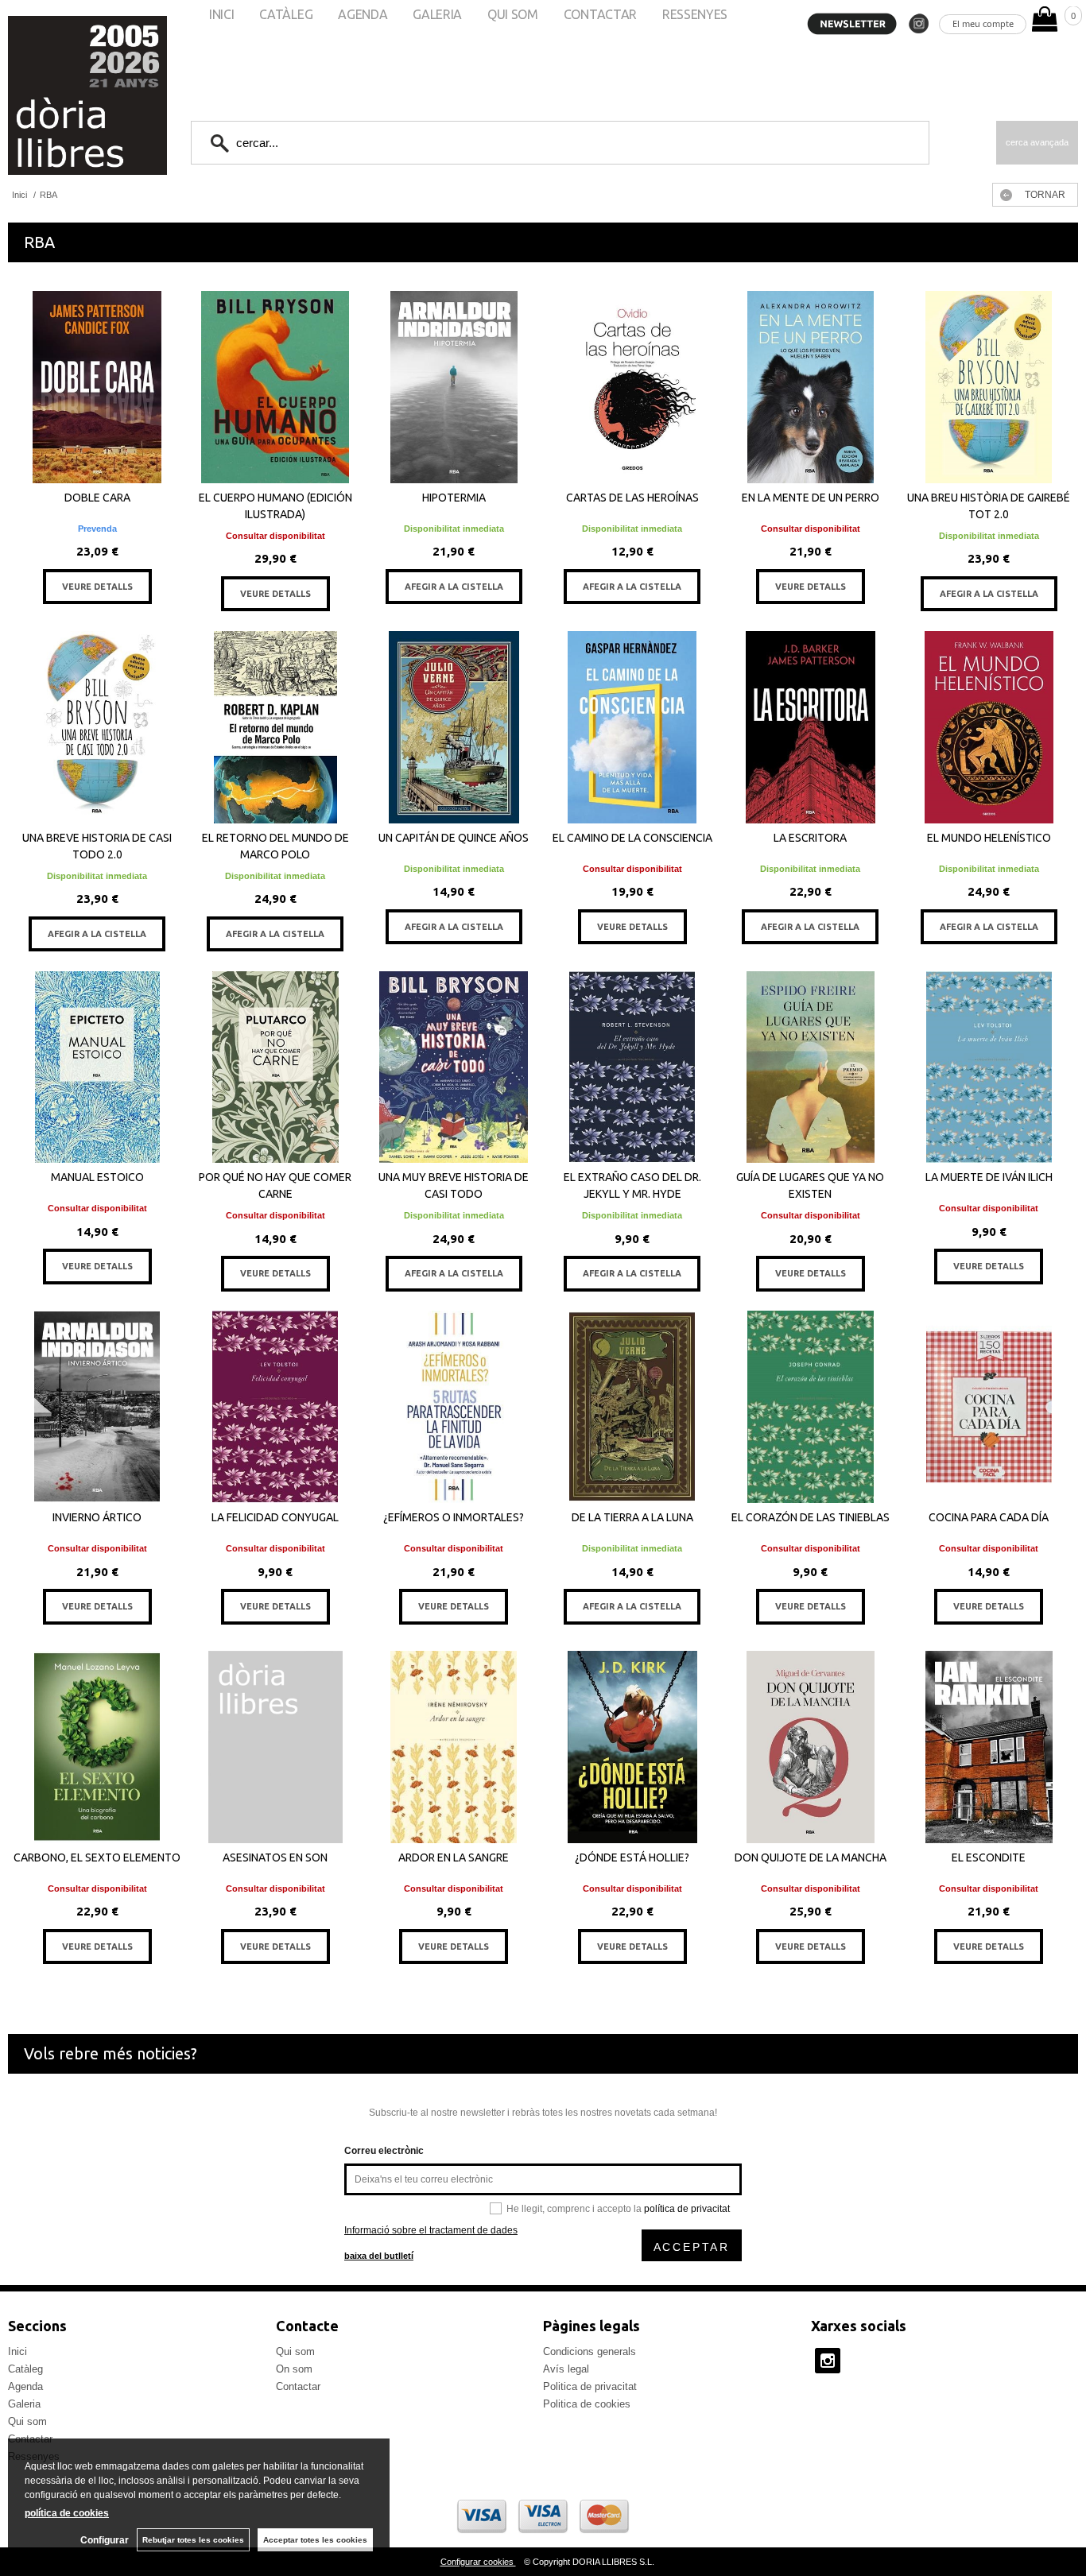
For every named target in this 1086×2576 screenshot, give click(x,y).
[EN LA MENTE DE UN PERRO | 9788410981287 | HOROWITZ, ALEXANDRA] (810, 387)
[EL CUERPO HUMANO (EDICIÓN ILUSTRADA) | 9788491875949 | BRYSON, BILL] (275, 387)
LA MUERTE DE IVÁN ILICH (989, 1177)
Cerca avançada (1037, 142)
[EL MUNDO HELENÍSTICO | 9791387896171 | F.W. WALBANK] (989, 727)
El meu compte (983, 23)
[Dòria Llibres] (40, 95)
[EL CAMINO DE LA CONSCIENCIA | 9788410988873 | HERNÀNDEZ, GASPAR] (632, 727)
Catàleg (25, 2369)
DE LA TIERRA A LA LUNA (632, 1517)
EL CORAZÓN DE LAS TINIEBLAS (811, 1517)
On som (294, 2369)
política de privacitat (687, 2209)
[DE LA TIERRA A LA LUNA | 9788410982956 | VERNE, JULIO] (632, 1407)
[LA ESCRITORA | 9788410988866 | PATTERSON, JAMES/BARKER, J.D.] (810, 727)
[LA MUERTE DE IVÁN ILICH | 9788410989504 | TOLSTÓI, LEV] (989, 1067)
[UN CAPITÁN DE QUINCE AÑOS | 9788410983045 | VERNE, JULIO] (454, 727)
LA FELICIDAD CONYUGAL (275, 1517)
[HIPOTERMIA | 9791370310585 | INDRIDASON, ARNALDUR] (454, 387)
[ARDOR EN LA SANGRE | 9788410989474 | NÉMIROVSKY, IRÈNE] (454, 1747)
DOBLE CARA (97, 498)
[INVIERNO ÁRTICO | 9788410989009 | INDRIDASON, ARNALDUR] (97, 1407)
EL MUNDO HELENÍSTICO (989, 838)
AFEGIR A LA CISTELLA (454, 587)
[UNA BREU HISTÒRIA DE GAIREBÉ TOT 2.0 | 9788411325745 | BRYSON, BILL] (989, 387)
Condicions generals (590, 2351)
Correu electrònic (384, 2151)
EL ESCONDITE (989, 1857)
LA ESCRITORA (810, 838)
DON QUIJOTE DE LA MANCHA (811, 1857)
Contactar (298, 2386)
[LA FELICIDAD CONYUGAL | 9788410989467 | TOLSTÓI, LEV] (275, 1407)
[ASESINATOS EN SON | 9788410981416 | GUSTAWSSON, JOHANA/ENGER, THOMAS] (275, 1747)
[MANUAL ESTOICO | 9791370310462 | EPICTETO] (97, 1067)
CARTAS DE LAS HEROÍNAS (632, 498)
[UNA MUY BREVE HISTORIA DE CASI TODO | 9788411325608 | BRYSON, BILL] (454, 1067)
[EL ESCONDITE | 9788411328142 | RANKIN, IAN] (989, 1747)
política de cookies (67, 2513)
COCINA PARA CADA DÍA (989, 1517)
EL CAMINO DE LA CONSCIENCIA (632, 838)
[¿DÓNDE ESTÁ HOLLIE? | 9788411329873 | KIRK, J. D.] (632, 1747)
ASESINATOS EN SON (275, 1857)
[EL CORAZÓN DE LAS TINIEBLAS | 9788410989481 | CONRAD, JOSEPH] (810, 1407)
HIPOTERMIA (454, 498)
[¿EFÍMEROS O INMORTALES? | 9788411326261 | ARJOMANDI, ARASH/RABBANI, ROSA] (454, 1407)
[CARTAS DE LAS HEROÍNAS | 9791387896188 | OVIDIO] (632, 387)
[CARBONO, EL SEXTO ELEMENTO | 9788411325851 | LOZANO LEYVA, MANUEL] (97, 1747)
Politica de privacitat (590, 2386)
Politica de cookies (587, 2404)
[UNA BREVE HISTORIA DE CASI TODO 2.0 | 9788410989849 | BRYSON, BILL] (97, 727)
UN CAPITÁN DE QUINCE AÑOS (454, 838)
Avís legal (566, 2369)
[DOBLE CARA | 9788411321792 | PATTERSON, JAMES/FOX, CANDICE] (97, 387)
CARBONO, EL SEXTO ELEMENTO (97, 1857)
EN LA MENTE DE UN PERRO (811, 498)
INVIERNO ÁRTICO (97, 1517)
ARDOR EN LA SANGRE (454, 1857)
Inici (17, 2351)
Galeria (24, 2404)
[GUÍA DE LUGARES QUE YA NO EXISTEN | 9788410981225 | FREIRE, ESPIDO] (810, 1067)
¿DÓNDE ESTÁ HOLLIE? (632, 1857)
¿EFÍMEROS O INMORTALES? (454, 1517)
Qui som (27, 2421)
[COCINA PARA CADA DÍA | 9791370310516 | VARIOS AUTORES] (989, 1407)
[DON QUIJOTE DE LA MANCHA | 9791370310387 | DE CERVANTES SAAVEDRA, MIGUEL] (810, 1747)
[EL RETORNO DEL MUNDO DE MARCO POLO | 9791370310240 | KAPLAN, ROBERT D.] (275, 727)
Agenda (25, 2386)
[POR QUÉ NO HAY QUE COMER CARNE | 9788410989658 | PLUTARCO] (275, 1067)
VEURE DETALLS (97, 587)
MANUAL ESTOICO (97, 1177)
